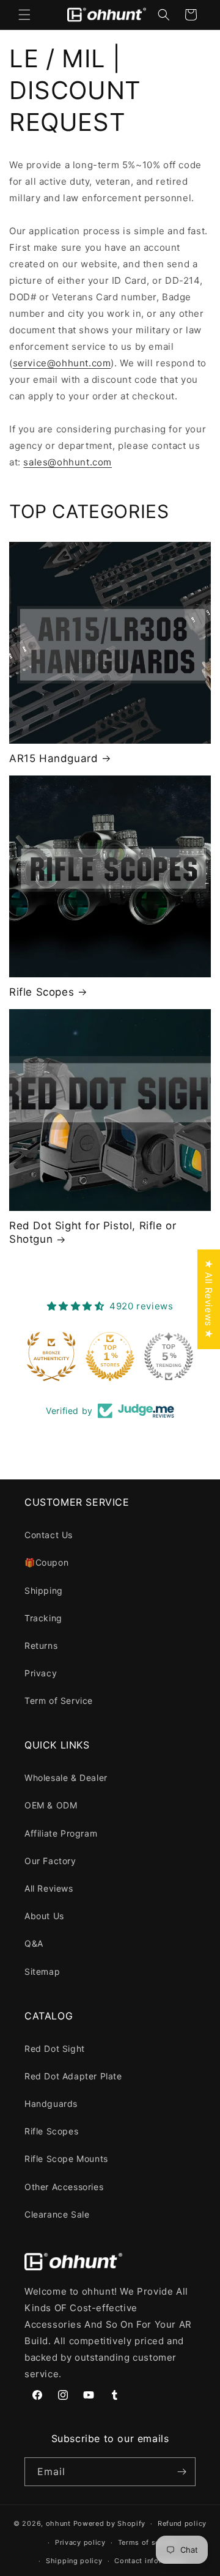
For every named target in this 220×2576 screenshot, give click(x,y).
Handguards (51, 2104)
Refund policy (182, 2523)
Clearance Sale (57, 2214)
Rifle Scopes (42, 992)
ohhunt (58, 2523)
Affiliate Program (61, 1833)
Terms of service (148, 2542)
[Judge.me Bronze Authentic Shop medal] (51, 1356)
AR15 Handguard (53, 758)
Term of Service (59, 1701)
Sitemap (42, 1971)
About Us (44, 1916)
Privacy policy (80, 2542)
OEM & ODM (51, 1805)
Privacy (41, 1673)
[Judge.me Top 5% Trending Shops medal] (169, 1356)
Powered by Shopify (110, 2523)
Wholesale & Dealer (66, 1778)
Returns (41, 1645)
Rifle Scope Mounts (66, 2159)
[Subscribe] (182, 2472)
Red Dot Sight (55, 2049)
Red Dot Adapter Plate (73, 2076)
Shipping (44, 1590)
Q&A (34, 1943)
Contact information (150, 2561)
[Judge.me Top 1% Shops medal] (110, 1356)
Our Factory (50, 1861)
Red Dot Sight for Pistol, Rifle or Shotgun (93, 1232)
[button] (24, 15)
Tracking (43, 1618)
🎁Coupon (46, 1562)
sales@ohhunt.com (68, 462)
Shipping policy (74, 2561)
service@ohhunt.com (62, 363)
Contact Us (49, 1535)
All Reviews (49, 1888)
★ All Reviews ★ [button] (209, 1299)
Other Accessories (64, 2187)
